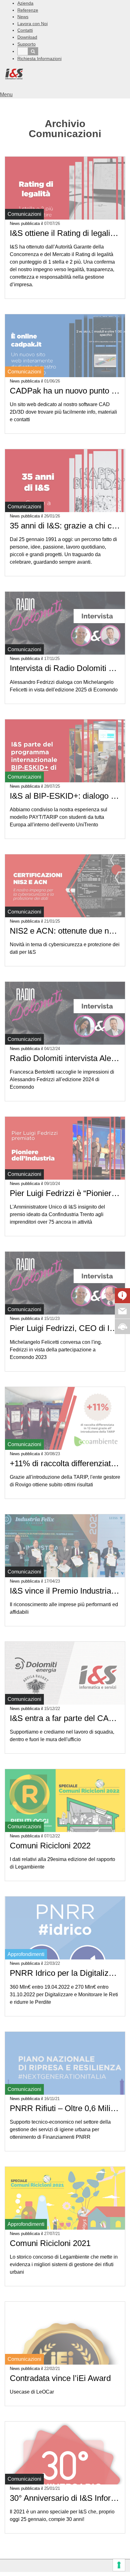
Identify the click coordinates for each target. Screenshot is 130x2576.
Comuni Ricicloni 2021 (50, 2243)
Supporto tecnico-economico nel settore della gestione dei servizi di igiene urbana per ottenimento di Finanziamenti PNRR (60, 2129)
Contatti (25, 30)
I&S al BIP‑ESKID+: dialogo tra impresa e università (65, 796)
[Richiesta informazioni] (122, 1296)
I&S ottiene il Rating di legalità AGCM (65, 233)
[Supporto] (122, 1326)
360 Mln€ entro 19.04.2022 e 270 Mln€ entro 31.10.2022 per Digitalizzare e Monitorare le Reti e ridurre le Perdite (64, 1995)
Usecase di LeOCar (32, 2392)
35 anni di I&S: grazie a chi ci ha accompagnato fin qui (65, 526)
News (23, 17)
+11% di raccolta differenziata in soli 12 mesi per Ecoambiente (65, 1463)
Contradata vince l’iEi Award (60, 2378)
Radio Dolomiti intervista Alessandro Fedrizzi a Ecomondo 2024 (65, 1058)
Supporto (27, 44)
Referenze (28, 10)
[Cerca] (33, 51)
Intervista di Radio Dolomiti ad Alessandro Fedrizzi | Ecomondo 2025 (65, 668)
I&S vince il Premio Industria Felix (65, 1591)
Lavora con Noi (32, 24)
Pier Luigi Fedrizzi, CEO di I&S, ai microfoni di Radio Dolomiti (65, 1328)
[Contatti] (122, 1311)
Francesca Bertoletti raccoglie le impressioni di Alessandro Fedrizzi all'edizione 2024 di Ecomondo (62, 1079)
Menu (6, 95)
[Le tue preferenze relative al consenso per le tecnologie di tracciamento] (119, 2565)
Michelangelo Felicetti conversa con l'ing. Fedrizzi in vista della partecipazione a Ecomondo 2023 (56, 1350)
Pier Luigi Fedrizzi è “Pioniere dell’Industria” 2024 (65, 1193)
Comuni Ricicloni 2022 (50, 1846)
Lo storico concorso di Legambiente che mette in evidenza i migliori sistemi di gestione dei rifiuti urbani (64, 2264)
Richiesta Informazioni (39, 59)
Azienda (25, 3)
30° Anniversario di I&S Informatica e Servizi (65, 2498)
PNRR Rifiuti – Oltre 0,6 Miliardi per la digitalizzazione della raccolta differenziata (65, 2108)
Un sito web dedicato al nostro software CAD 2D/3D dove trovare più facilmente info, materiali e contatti (63, 412)
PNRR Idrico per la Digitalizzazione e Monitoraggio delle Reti (65, 1973)
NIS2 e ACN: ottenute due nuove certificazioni (65, 931)
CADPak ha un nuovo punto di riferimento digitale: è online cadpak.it (65, 391)
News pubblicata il (35, 224)
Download (27, 37)
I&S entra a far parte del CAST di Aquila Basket (65, 1718)
